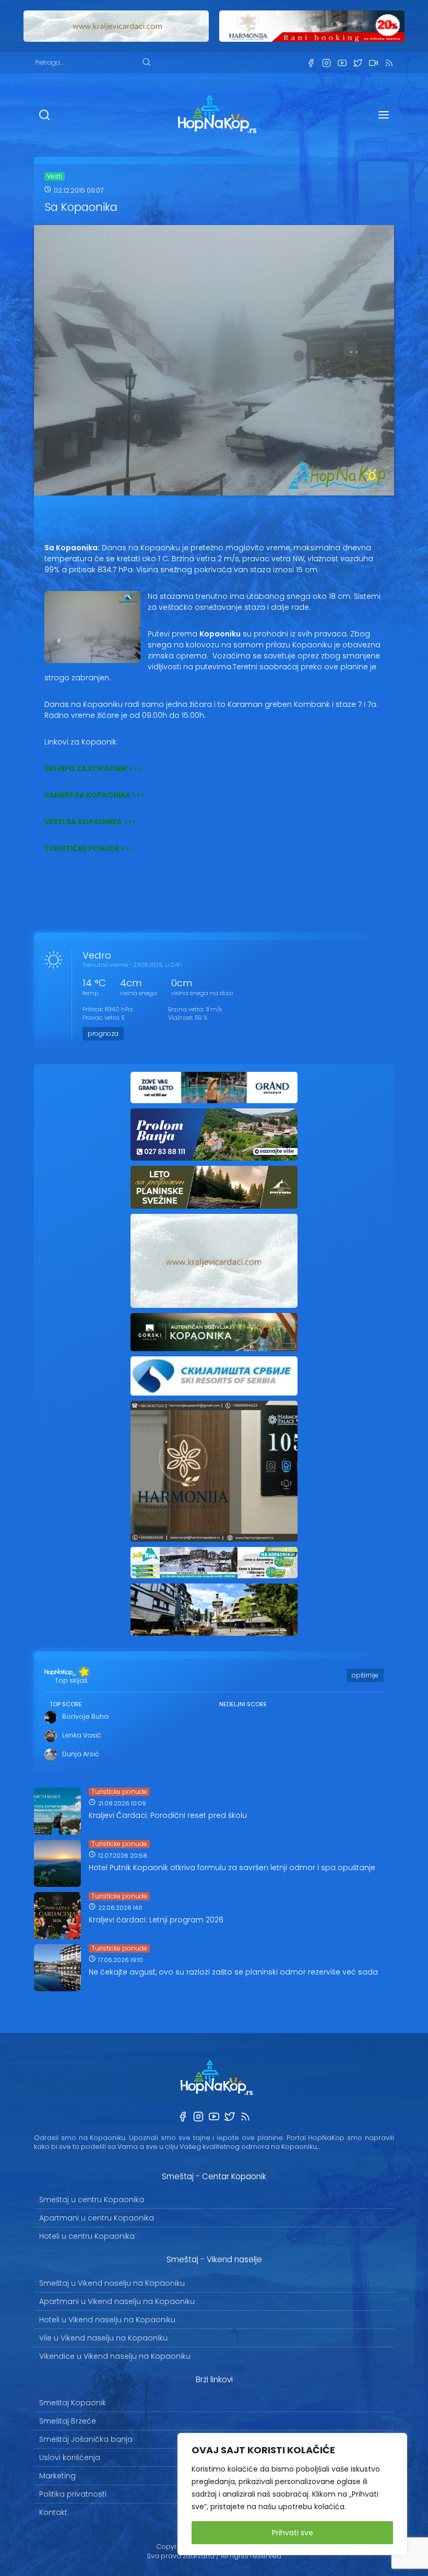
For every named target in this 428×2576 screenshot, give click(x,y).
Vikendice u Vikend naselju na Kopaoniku (115, 2356)
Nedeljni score (243, 1704)
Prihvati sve (293, 2533)
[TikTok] (373, 63)
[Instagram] (326, 63)
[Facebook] (311, 63)
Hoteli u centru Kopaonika (87, 2236)
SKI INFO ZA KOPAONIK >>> (93, 769)
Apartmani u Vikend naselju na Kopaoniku (117, 2301)
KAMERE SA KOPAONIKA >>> (94, 795)
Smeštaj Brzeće (68, 2421)
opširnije (365, 1675)
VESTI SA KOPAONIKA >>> (90, 822)
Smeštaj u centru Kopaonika (92, 2200)
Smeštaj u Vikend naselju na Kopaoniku (112, 2283)
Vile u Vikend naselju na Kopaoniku (103, 2338)
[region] (292, 2494)
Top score (66, 1704)
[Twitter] (358, 63)
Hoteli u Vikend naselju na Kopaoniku (107, 2320)
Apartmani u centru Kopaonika (97, 2218)
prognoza (103, 1033)
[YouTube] (342, 63)
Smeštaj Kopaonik (73, 2403)
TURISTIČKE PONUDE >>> (89, 848)
